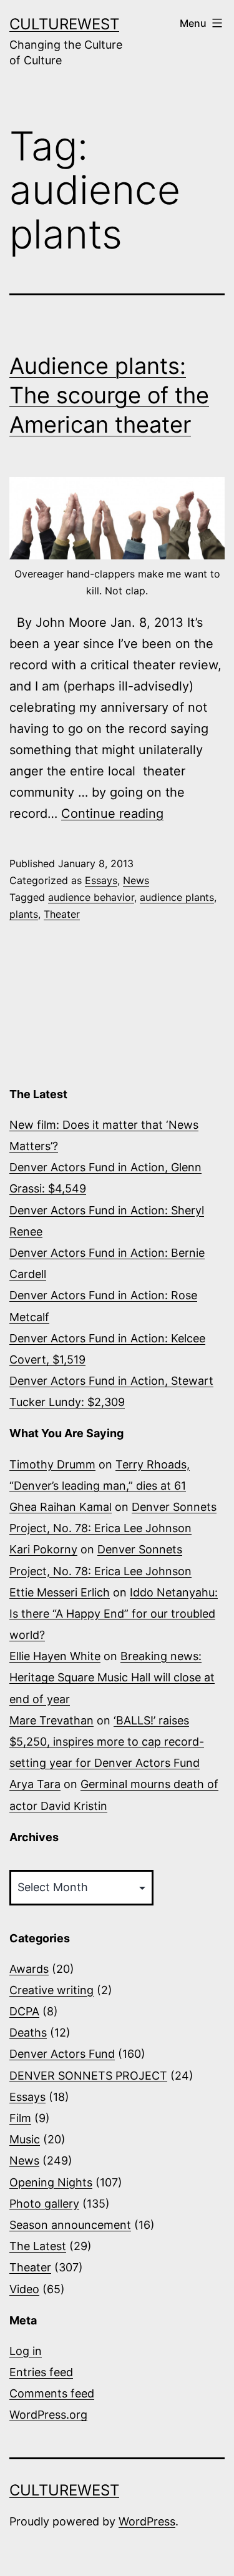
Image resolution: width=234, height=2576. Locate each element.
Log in (26, 2351)
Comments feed (52, 2393)
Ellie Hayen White (55, 1656)
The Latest (38, 2246)
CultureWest (64, 24)
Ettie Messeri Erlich (60, 1592)
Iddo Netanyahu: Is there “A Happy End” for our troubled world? (114, 1614)
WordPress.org (48, 2415)
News (136, 880)
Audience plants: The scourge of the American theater (109, 395)
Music (25, 2139)
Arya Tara (35, 1784)
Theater (62, 914)
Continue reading (112, 814)
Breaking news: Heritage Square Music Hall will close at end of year (112, 1677)
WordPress (147, 2521)
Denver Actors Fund (62, 2054)
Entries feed (41, 2372)
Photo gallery (44, 2204)
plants (24, 914)
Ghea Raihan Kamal (61, 1507)
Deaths (28, 2033)
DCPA (24, 2011)
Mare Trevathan (51, 1720)
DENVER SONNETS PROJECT (88, 2076)
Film (20, 2118)
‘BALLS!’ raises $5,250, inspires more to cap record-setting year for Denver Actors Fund (107, 1742)
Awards (29, 1969)
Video (24, 2289)
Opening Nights (51, 2182)
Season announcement (70, 2225)
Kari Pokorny (43, 1549)
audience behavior (91, 897)
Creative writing (51, 1990)
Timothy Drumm (52, 1464)
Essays (101, 880)
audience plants (177, 897)
